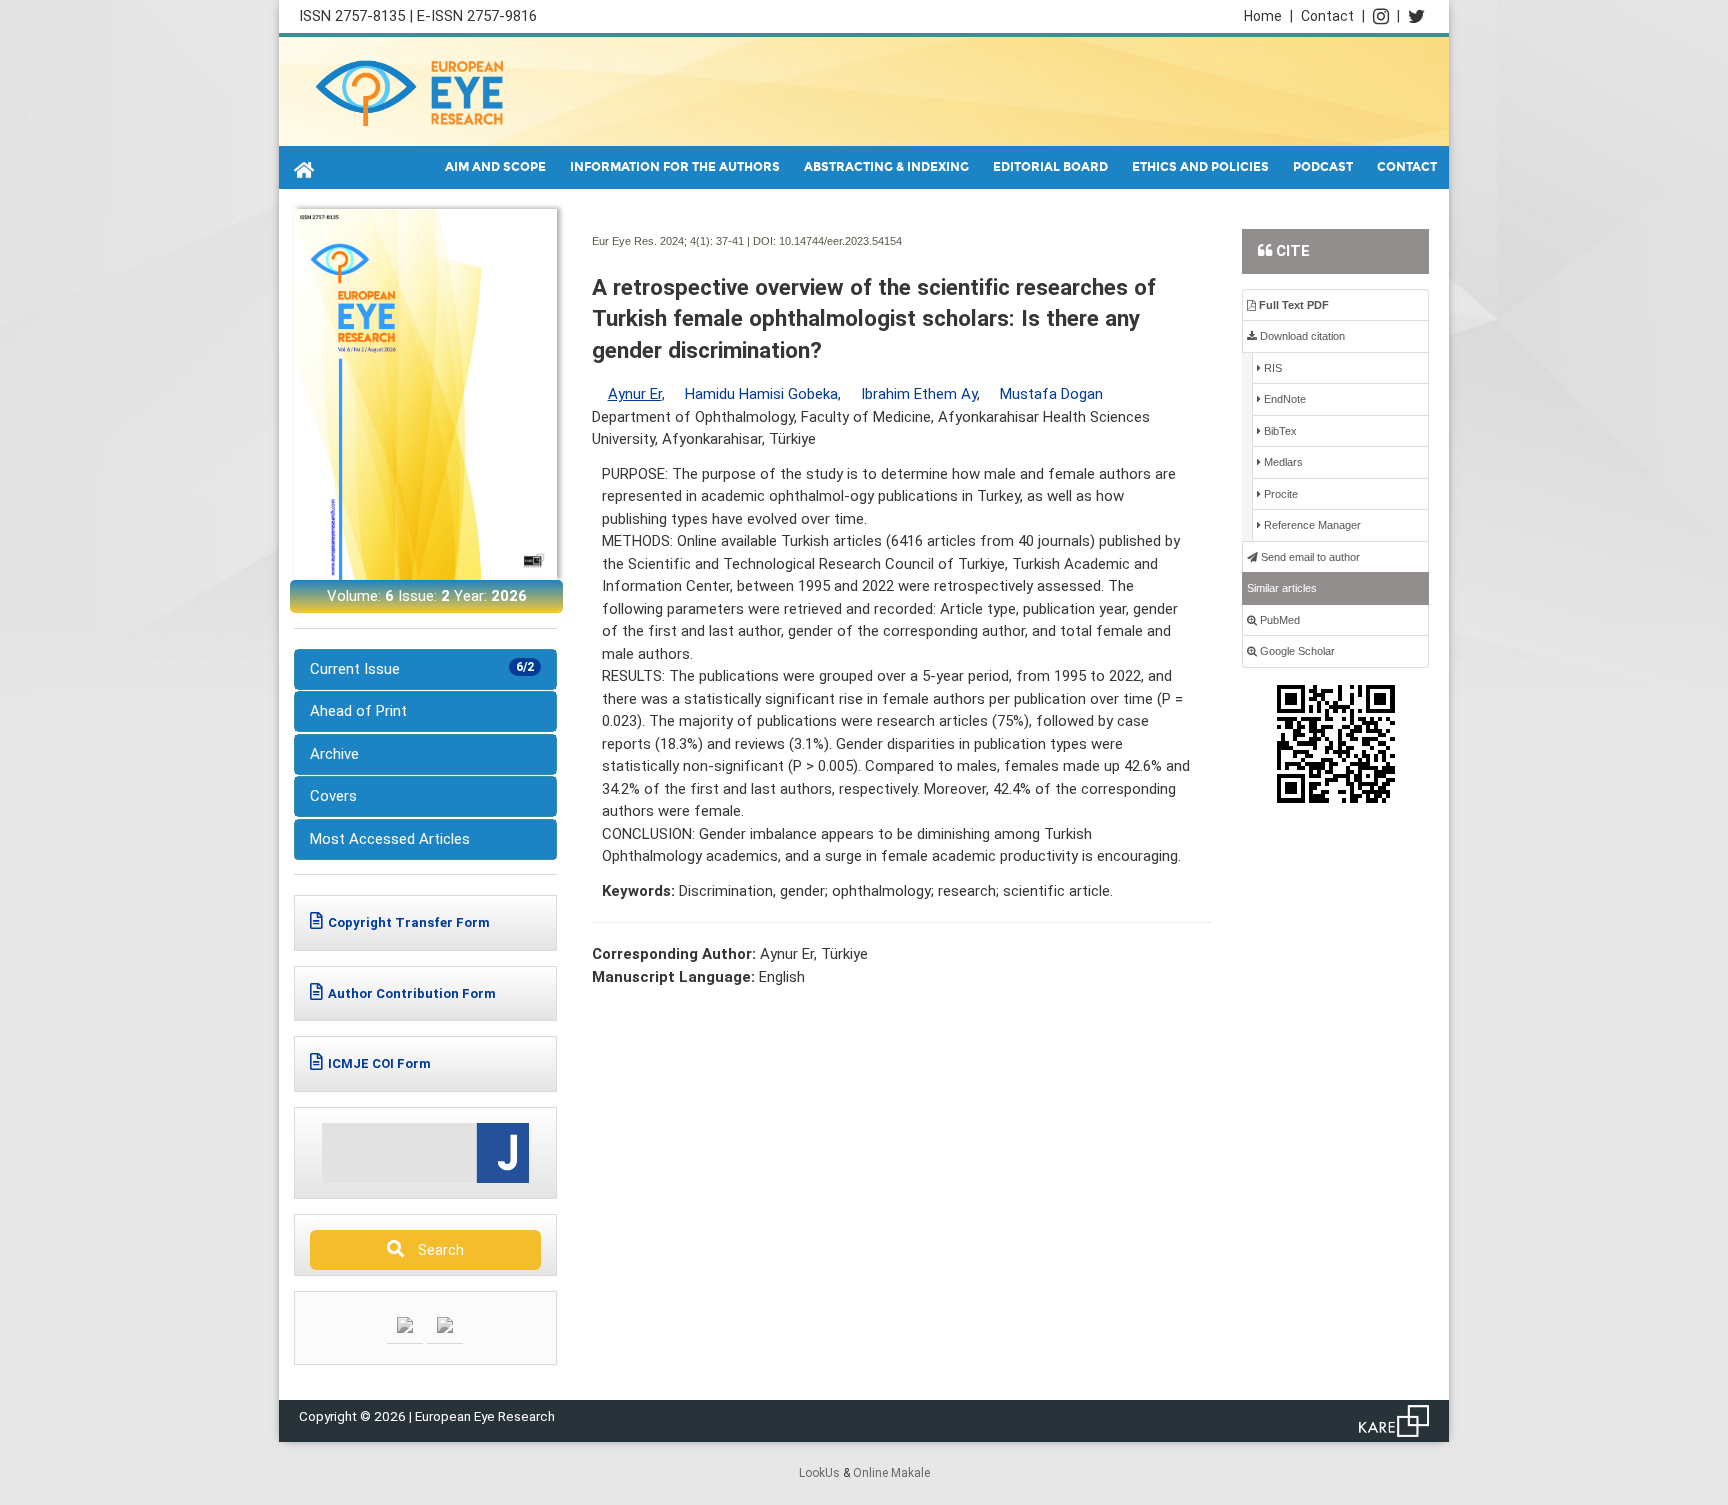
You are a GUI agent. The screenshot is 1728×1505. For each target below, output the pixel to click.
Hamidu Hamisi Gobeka (761, 394)
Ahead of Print (358, 711)
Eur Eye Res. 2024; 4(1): (652, 241)
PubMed (1278, 620)
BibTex (1279, 431)
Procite (1279, 494)
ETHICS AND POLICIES (1200, 167)
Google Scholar (1296, 651)
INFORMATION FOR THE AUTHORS (675, 167)
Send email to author (1309, 557)
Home (1268, 16)
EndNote (1283, 399)
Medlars (1282, 462)
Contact (1333, 16)
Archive (334, 754)
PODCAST (1323, 167)
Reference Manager (1311, 525)
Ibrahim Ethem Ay (919, 394)
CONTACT (1407, 167)
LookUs (819, 1473)
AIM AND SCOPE (495, 167)
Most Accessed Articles (390, 839)
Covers (333, 796)
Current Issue (422, 669)
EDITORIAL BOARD (1050, 167)
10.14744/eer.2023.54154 (840, 241)
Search (436, 1250)
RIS (1271, 368)
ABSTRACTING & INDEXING (886, 167)
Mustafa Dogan (1051, 394)
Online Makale (891, 1473)
